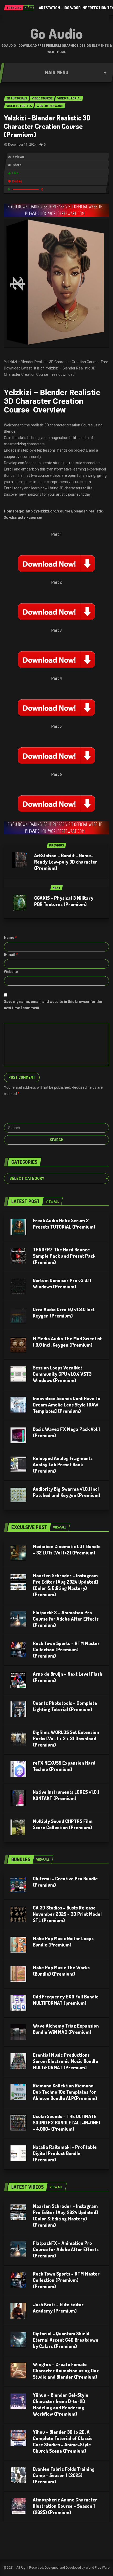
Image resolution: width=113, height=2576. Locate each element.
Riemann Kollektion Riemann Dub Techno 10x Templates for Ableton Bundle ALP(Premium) (65, 2092)
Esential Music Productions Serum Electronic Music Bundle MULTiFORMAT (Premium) (65, 2061)
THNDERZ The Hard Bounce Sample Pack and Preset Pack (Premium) (64, 1256)
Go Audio (57, 33)
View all (52, 1201)
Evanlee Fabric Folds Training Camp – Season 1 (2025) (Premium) (64, 2475)
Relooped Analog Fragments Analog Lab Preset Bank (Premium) (63, 1464)
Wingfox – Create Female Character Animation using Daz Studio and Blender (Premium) (66, 2371)
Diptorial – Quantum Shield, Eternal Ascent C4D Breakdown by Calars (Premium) (66, 2340)
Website (11, 972)
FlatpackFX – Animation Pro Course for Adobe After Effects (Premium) (66, 1619)
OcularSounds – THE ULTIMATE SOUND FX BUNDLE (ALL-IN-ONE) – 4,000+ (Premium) (67, 2123)
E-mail (11, 955)
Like (15, 173)
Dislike (17, 181)
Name (10, 938)
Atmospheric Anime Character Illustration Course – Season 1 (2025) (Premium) (65, 2506)
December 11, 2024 (22, 145)
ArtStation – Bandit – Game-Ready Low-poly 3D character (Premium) (66, 862)
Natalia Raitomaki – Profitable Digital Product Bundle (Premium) (65, 2153)
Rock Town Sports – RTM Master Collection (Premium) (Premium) (66, 1649)
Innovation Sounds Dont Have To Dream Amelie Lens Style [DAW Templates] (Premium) (67, 1405)
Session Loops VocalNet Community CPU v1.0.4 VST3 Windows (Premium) (62, 1374)
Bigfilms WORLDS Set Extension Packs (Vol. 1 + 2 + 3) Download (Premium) (66, 1738)
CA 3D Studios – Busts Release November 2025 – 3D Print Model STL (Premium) (67, 1914)
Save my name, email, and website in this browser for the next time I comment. (53, 1005)
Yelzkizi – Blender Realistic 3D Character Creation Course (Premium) (47, 126)
